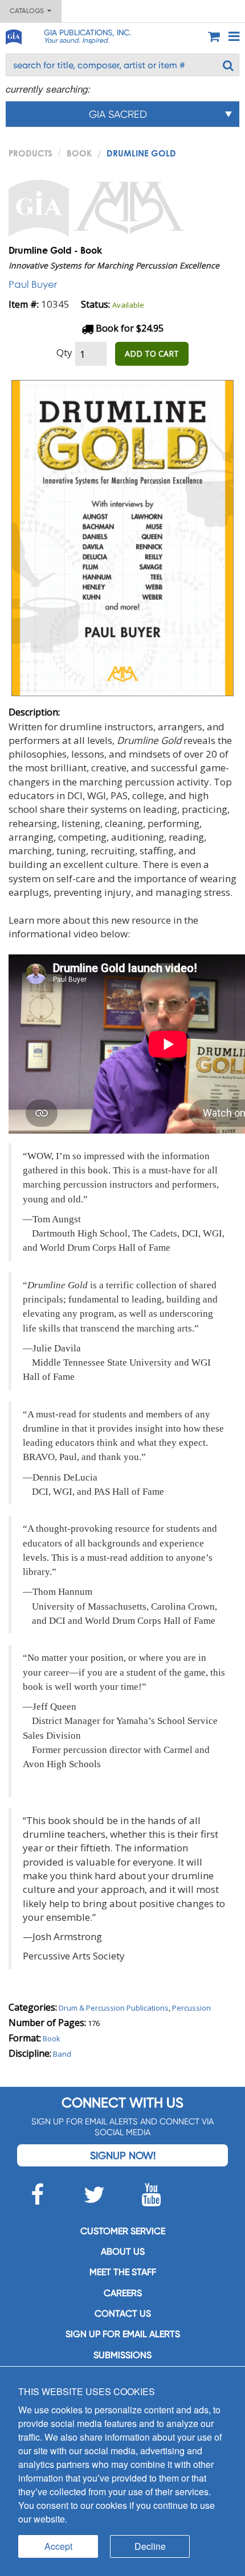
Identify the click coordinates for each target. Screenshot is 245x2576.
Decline (150, 2546)
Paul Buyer (33, 284)
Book (79, 153)
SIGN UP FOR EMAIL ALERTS (123, 2334)
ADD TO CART (152, 353)
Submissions (122, 2355)
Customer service (123, 2231)
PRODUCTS (30, 153)
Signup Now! (123, 2155)
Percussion (191, 2008)
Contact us (123, 2314)
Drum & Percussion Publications (114, 2008)
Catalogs (28, 11)
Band (62, 2054)
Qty (64, 352)
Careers (123, 2293)
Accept (58, 2546)
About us (123, 2252)
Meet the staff (123, 2272)
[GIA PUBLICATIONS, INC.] (13, 35)
